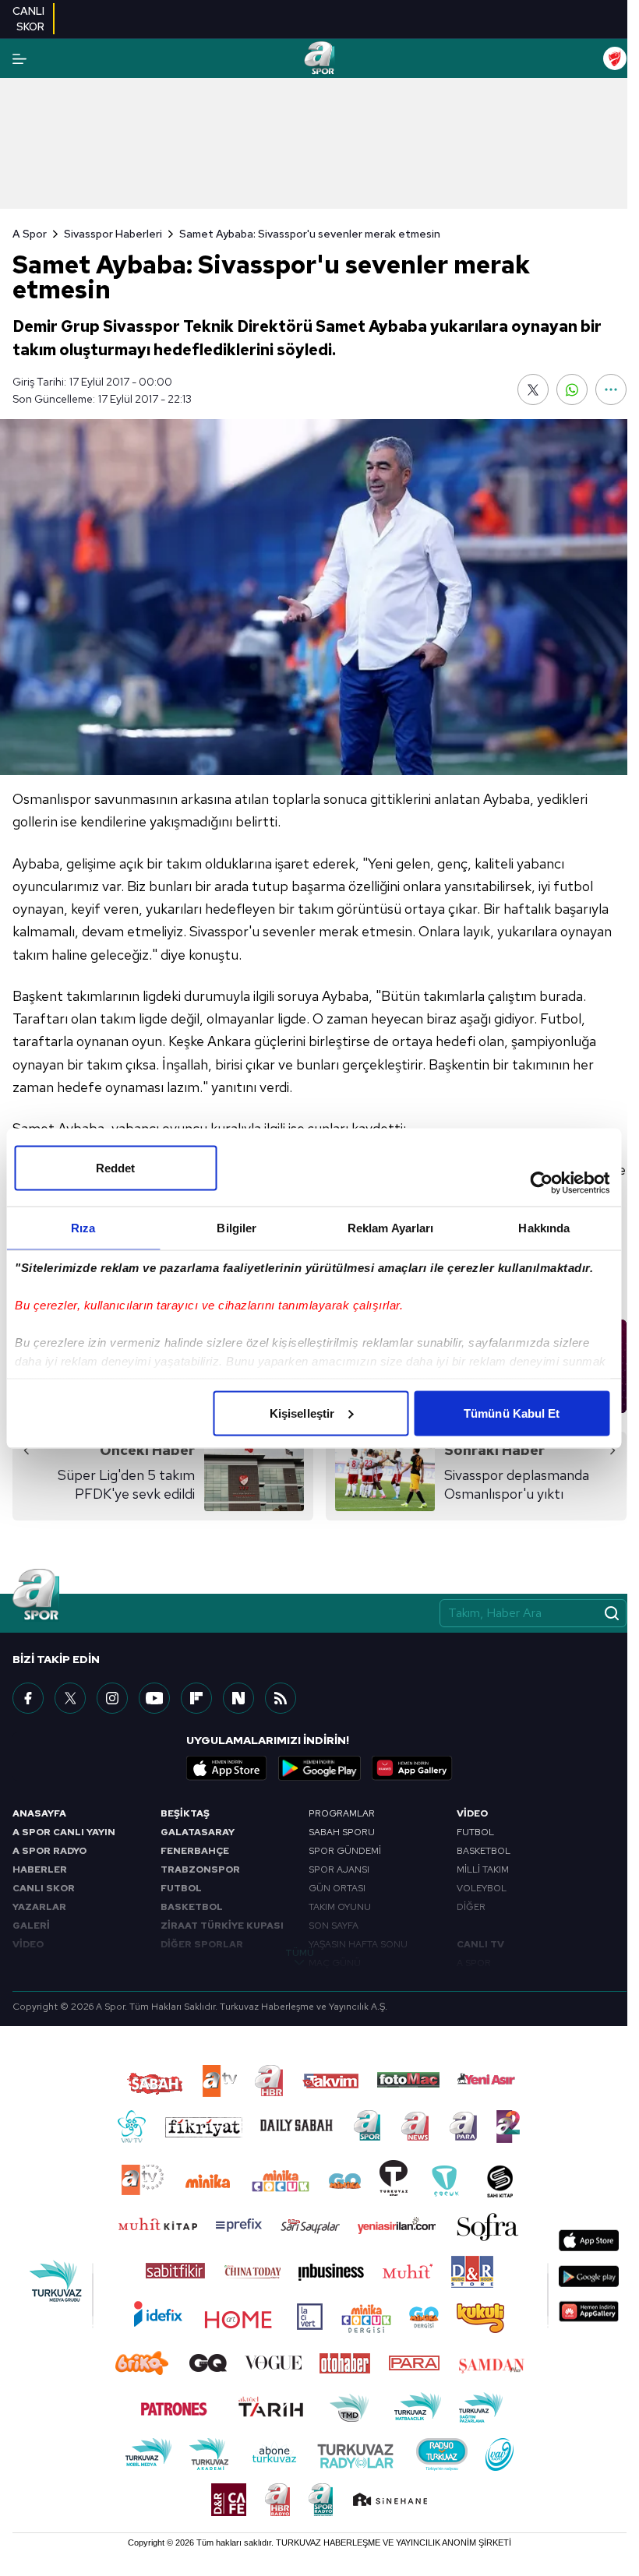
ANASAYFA (39, 1813)
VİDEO (28, 1944)
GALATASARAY (198, 1832)
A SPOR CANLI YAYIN (64, 1832)
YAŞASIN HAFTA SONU (358, 1944)
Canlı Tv (480, 1944)
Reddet (116, 1167)
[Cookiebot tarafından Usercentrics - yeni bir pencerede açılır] (541, 1182)
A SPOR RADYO (49, 1851)
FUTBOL (181, 1888)
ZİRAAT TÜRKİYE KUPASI (222, 1926)
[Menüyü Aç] (19, 59)
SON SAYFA (334, 1926)
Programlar (342, 1813)
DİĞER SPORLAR (202, 1944)
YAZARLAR (39, 1907)
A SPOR (474, 1963)
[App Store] (227, 1768)
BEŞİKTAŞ (185, 1813)
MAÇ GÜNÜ (335, 1963)
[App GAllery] (412, 1768)
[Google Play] (319, 1768)
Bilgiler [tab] (237, 1227)
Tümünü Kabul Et (512, 1413)
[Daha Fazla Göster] (611, 389)
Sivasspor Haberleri (113, 234)
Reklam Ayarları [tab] (391, 1227)
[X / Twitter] (70, 1698)
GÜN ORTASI (337, 1888)
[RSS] (281, 1698)
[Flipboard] (196, 1698)
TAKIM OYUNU (340, 1907)
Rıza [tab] (83, 1227)
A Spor (30, 234)
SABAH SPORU (342, 1832)
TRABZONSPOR (200, 1869)
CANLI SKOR (44, 1888)
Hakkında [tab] (544, 1227)
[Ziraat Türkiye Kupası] (615, 58)
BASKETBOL (192, 1907)
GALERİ (31, 1926)
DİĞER (471, 1907)
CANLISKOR (28, 19)
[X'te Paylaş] (533, 389)
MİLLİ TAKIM (483, 1869)
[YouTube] (154, 1698)
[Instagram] (112, 1698)
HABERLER (40, 1869)
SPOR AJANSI (339, 1869)
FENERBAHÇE (195, 1851)
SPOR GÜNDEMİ (345, 1851)
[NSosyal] (238, 1698)
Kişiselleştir (302, 1413)
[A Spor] (319, 58)
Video (472, 1813)
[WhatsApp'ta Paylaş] (572, 389)
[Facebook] (28, 1698)
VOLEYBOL (482, 1888)
